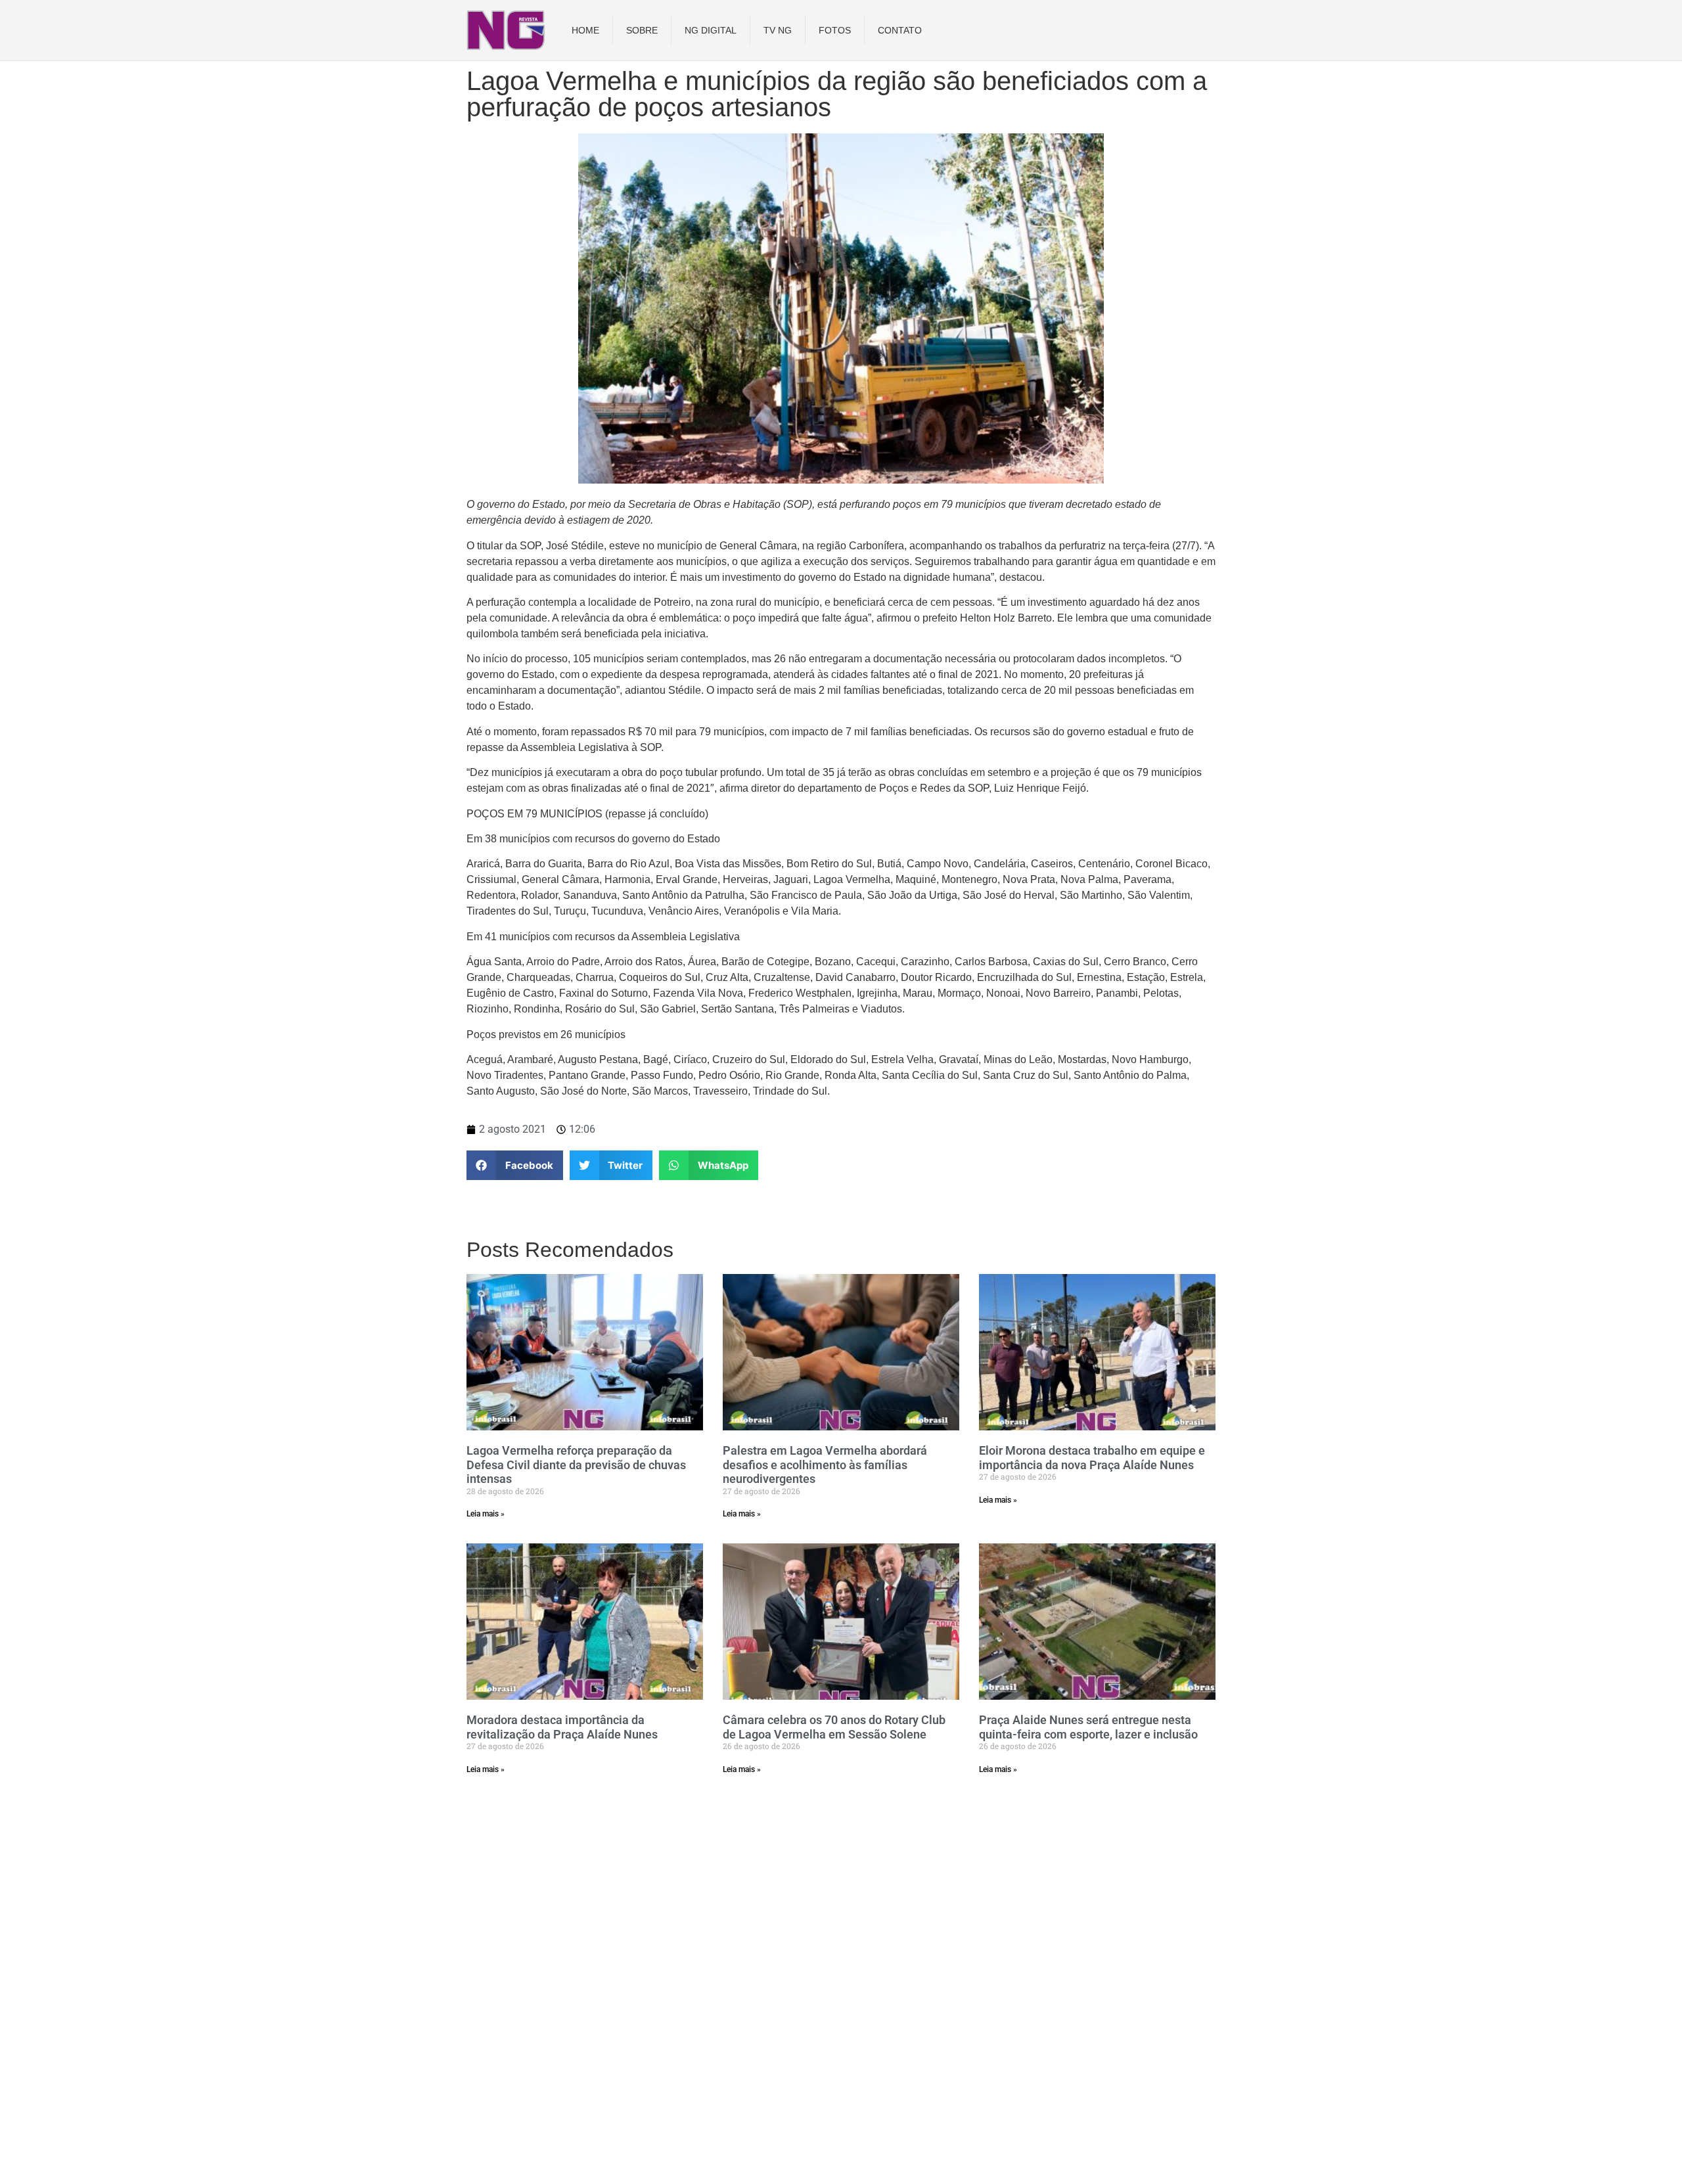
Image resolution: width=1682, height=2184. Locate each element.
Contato (900, 30)
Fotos (835, 30)
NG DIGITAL (711, 30)
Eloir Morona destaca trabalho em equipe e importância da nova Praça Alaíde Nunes (1092, 1458)
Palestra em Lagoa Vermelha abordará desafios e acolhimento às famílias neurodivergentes (825, 1465)
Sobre (642, 30)
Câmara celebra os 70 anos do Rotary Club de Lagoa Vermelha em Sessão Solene (834, 1727)
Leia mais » (486, 1514)
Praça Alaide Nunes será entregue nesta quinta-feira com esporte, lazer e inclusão (1088, 1727)
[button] (515, 1165)
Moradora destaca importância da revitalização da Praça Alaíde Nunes (562, 1727)
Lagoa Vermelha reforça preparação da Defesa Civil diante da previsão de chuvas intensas (576, 1465)
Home (585, 30)
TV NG (778, 30)
